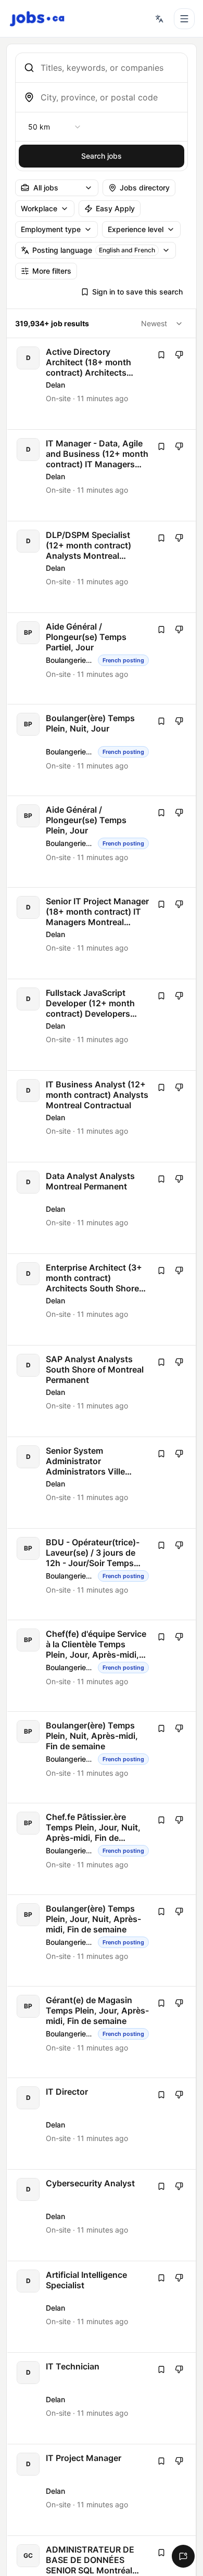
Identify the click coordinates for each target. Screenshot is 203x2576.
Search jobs (102, 156)
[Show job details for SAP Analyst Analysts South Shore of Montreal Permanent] (102, 1391)
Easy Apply (115, 208)
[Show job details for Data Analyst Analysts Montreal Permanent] (102, 1208)
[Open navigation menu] (184, 19)
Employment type (51, 229)
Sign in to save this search (137, 292)
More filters (52, 271)
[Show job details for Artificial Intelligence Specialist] (102, 2307)
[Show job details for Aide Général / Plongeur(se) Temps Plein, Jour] (102, 842)
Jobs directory (145, 188)
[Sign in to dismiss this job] (179, 355)
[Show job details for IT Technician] (102, 2398)
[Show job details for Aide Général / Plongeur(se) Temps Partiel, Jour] (102, 658)
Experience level (136, 229)
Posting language (94, 250)
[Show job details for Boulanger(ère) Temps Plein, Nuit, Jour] (102, 750)
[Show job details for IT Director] (102, 2124)
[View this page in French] (159, 19)
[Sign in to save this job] (161, 355)
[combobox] (110, 68)
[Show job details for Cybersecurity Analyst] (102, 2215)
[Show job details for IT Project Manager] (102, 2490)
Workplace (39, 208)
